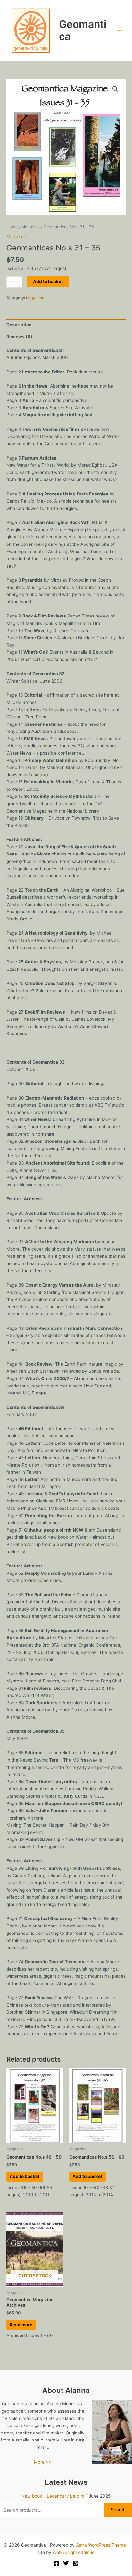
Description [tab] (19, 325)
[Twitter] (66, 2563)
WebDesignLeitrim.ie (74, 2552)
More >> (43, 2462)
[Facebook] (56, 2563)
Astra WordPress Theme (101, 2545)
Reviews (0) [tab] (19, 337)
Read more (21, 2325)
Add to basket (48, 282)
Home (12, 227)
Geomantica (83, 30)
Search (118, 2510)
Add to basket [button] (25, 2176)
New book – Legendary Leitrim (53, 2496)
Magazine (31, 227)
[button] (115, 89)
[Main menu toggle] (119, 31)
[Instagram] (76, 2563)
